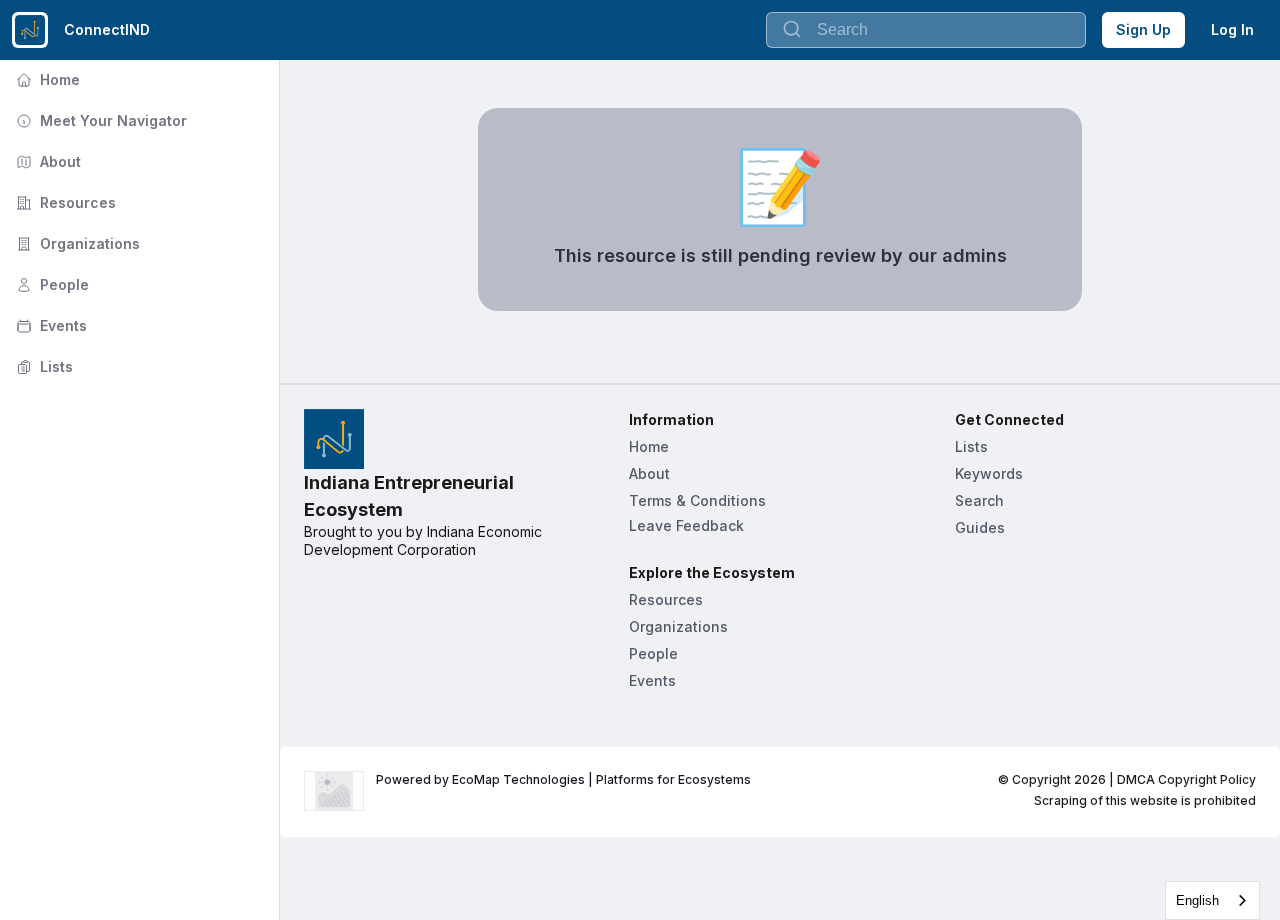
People (50, 284)
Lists (42, 366)
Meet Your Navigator (99, 120)
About (46, 161)
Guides (980, 527)
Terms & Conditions (697, 500)
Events (49, 325)
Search (979, 500)
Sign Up (1143, 29)
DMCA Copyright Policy (1186, 779)
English (1197, 900)
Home (46, 79)
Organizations (76, 243)
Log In (1232, 29)
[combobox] (1212, 900)
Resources (64, 202)
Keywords (989, 473)
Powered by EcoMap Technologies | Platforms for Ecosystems (563, 779)
